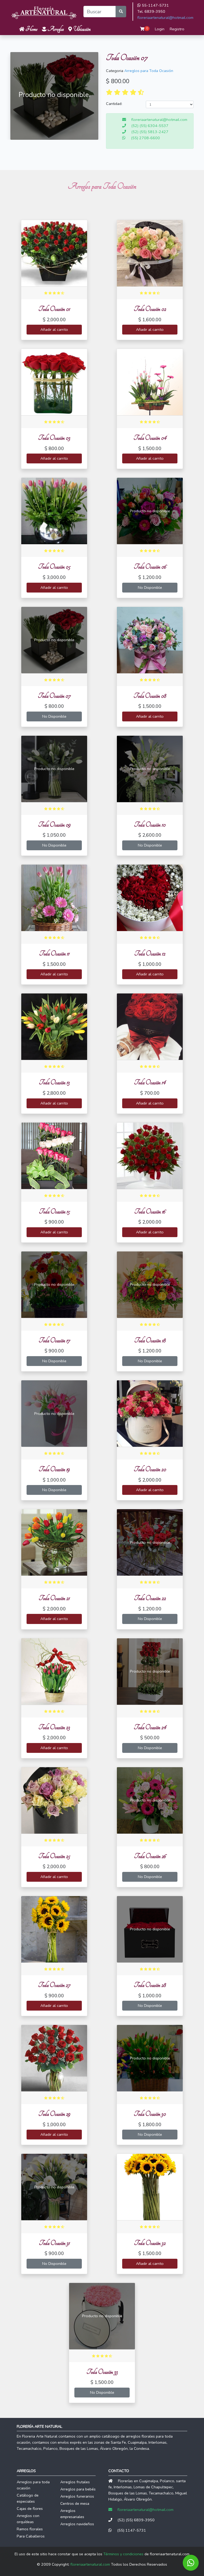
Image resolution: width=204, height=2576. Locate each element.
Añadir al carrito (54, 329)
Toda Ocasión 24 (150, 1727)
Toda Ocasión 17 (54, 1340)
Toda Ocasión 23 (54, 1727)
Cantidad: (114, 104)
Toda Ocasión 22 (150, 1598)
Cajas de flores (30, 2509)
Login (160, 29)
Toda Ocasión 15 (54, 1211)
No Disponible (150, 587)
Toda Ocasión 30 (150, 2114)
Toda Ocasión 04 (150, 438)
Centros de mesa (75, 2503)
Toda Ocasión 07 (54, 696)
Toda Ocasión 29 (54, 2114)
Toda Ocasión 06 (150, 567)
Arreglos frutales (75, 2482)
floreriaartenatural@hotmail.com (165, 18)
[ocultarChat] (191, 2563)
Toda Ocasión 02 (150, 309)
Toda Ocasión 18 (150, 1340)
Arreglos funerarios (77, 2496)
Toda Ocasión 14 (150, 1082)
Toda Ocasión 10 (150, 825)
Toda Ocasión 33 (102, 2372)
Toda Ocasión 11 (54, 953)
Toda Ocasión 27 (54, 1985)
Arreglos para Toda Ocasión (149, 71)
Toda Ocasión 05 (54, 567)
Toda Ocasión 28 (150, 1985)
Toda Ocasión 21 (54, 1598)
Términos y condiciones (123, 2554)
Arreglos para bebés (78, 2489)
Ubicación (81, 29)
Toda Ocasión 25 (54, 1856)
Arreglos (55, 29)
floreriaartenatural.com (90, 2564)
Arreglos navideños (77, 2524)
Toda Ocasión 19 (54, 1469)
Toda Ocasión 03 (54, 438)
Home (31, 29)
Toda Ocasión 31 (54, 2243)
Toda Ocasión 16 (150, 1211)
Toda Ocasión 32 (150, 2243)
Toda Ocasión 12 (150, 953)
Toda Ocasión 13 (54, 1082)
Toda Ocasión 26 (150, 1856)
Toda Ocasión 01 (54, 309)
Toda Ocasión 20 (150, 1469)
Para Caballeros (31, 2536)
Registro (177, 29)
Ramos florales (30, 2529)
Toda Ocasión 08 (150, 696)
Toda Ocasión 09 (54, 825)
